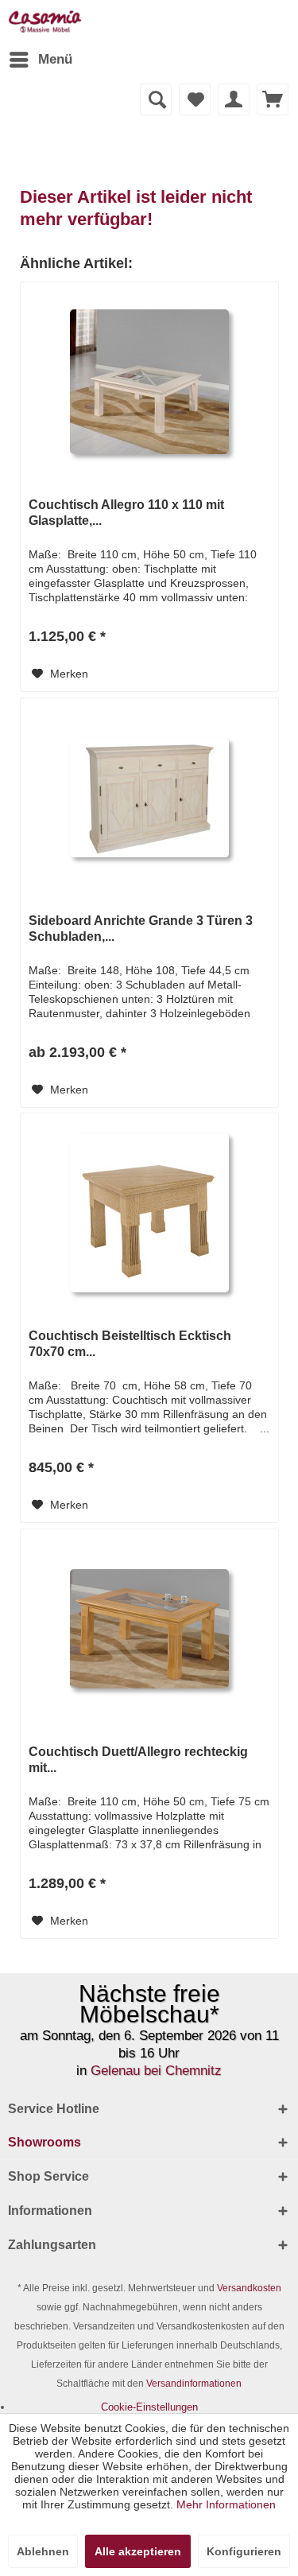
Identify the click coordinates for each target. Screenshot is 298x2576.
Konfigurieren (244, 2551)
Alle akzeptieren (138, 2551)
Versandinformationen (194, 2384)
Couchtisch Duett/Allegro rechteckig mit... (138, 1760)
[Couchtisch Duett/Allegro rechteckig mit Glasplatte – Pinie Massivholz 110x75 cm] (149, 1629)
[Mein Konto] (234, 99)
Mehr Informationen (226, 2504)
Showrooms (45, 2142)
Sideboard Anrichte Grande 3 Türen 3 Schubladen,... (141, 929)
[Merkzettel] (195, 99)
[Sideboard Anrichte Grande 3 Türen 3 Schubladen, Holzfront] (149, 798)
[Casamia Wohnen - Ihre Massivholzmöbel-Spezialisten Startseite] (45, 22)
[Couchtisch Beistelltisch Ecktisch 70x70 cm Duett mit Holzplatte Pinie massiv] (149, 1213)
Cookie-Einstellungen (149, 2407)
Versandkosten (249, 2288)
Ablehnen (43, 2551)
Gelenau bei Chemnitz (156, 2071)
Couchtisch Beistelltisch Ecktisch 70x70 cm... (130, 1344)
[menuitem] (40, 60)
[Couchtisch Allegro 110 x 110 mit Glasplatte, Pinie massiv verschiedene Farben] (149, 382)
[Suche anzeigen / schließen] (156, 99)
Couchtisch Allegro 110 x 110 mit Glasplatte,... (126, 513)
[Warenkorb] (273, 99)
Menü (55, 59)
